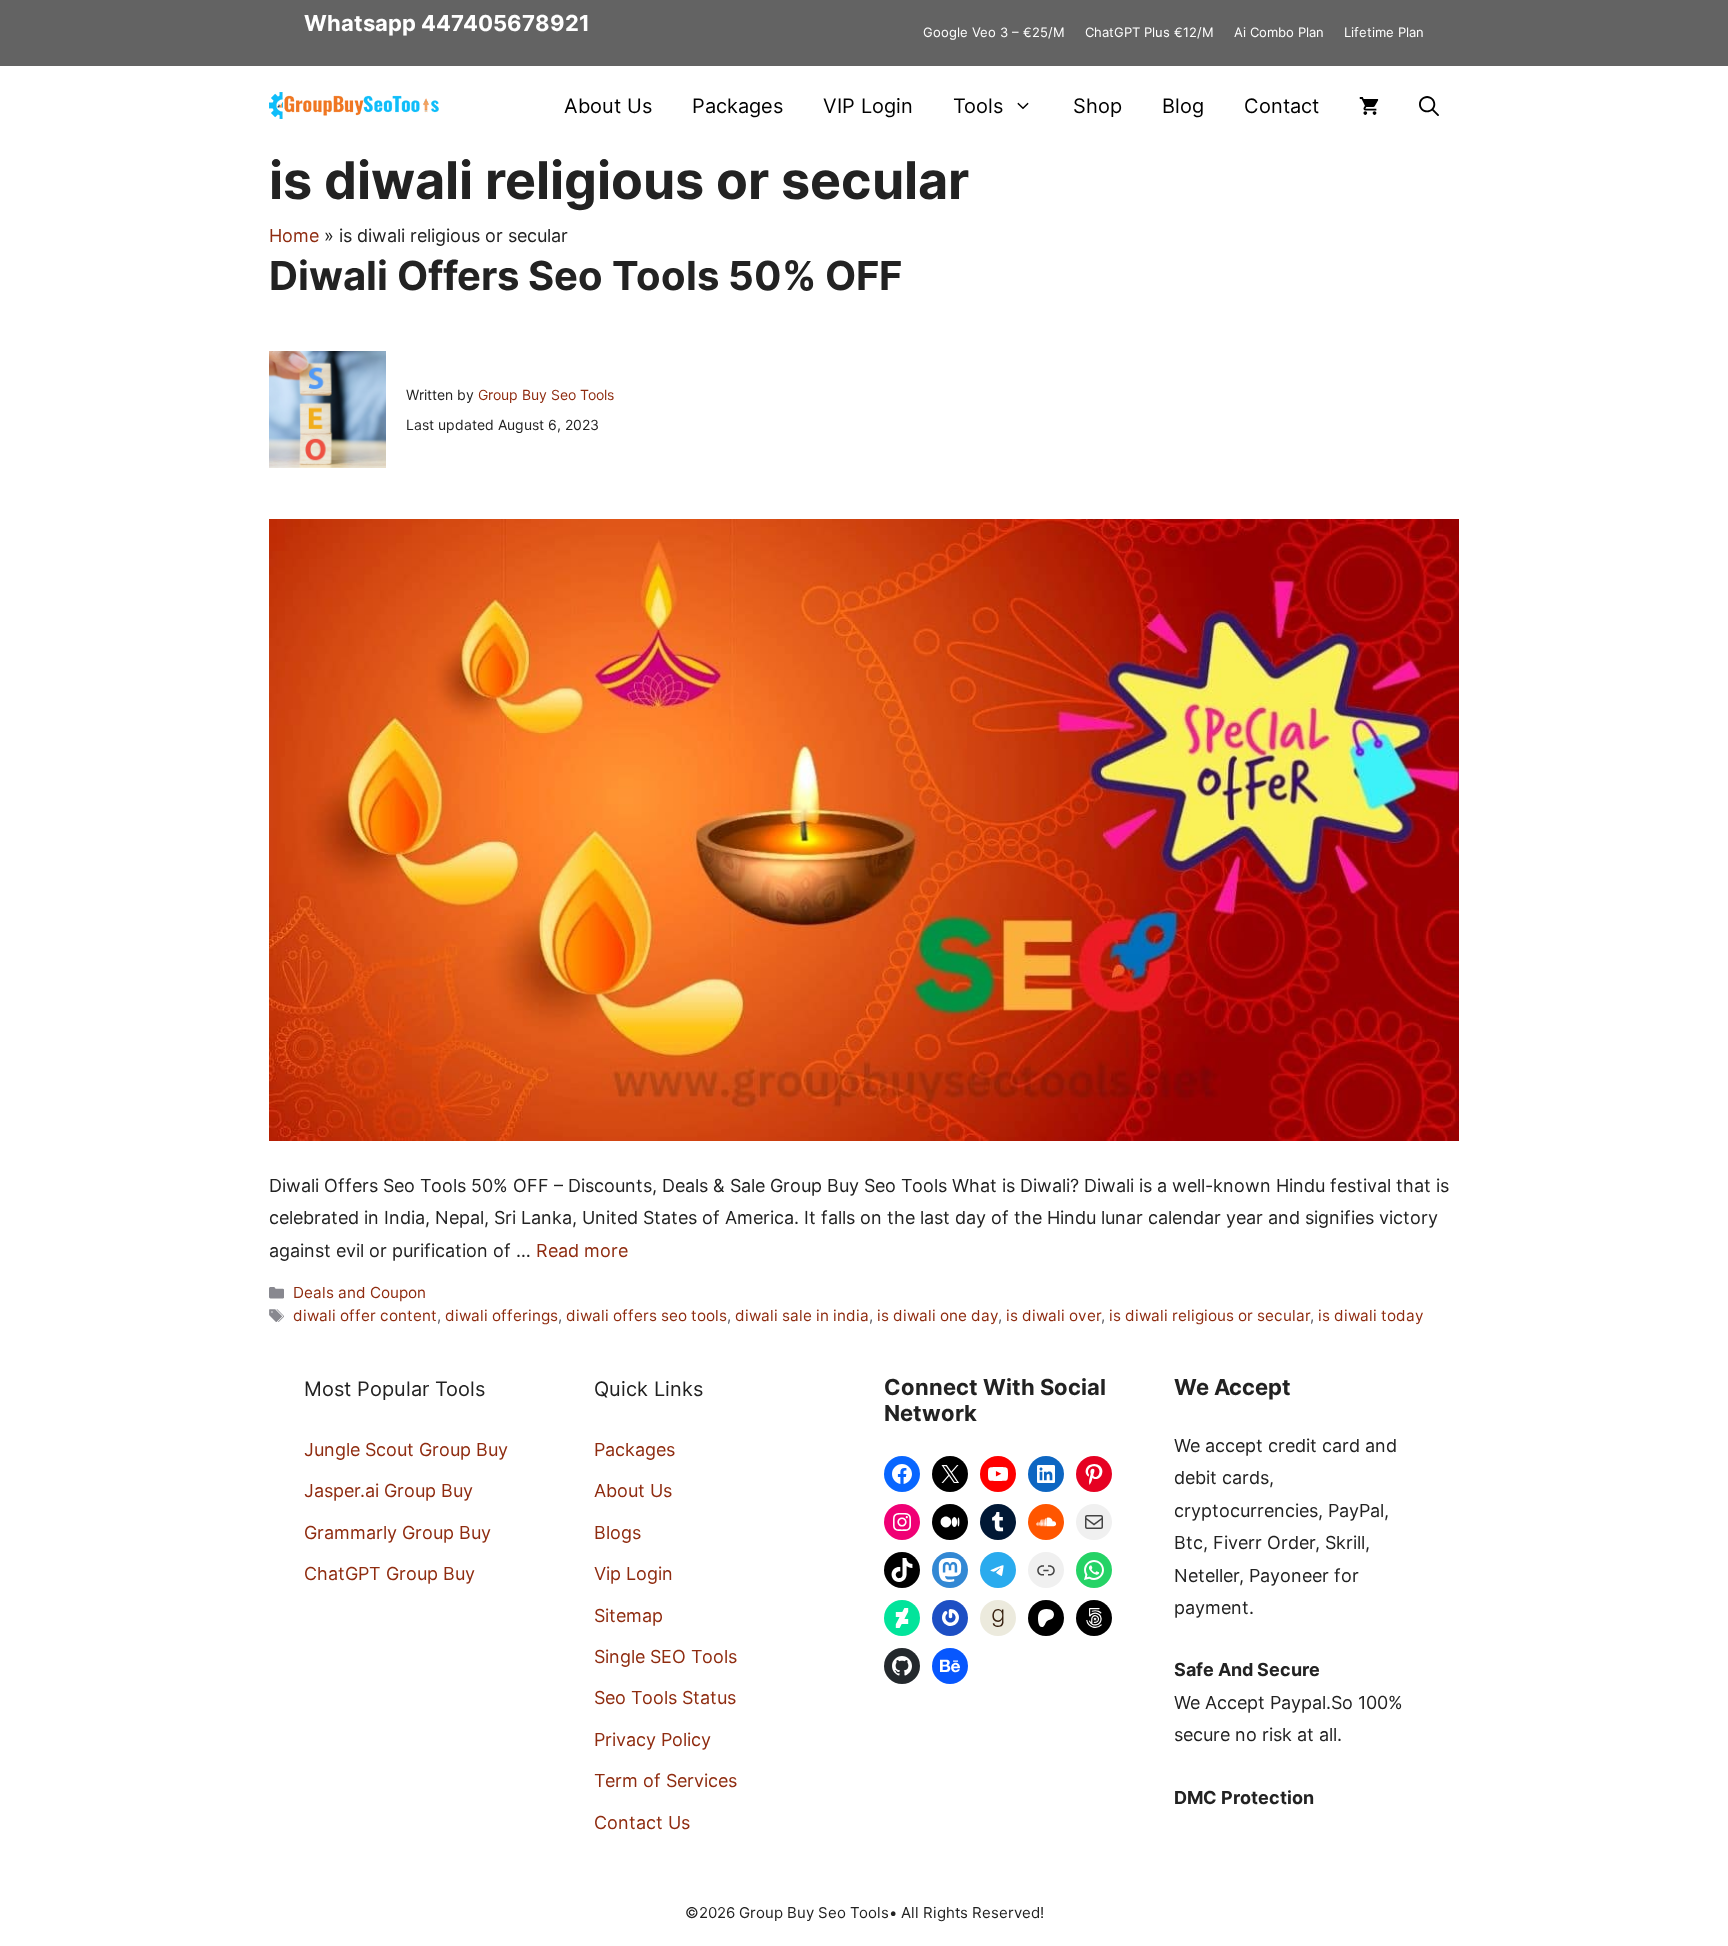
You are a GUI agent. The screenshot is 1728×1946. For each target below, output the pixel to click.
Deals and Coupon (359, 1292)
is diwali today (1371, 1315)
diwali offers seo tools (646, 1315)
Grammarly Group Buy (397, 1532)
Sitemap (628, 1615)
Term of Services (665, 1780)
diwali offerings (501, 1315)
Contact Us (642, 1822)
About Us (608, 106)
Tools (978, 106)
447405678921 (505, 23)
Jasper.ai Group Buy (388, 1490)
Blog (1183, 106)
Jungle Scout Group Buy (406, 1449)
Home (294, 235)
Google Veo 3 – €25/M (994, 32)
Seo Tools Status (665, 1697)
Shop (1097, 106)
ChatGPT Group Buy (389, 1573)
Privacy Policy (652, 1739)
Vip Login (633, 1573)
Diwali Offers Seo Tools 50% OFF (585, 275)
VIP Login (868, 106)
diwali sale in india (802, 1315)
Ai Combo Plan (1279, 32)
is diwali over (1053, 1315)
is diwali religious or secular (1209, 1315)
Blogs (617, 1532)
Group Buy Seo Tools (546, 394)
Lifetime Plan (1384, 32)
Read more (582, 1250)
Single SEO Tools (665, 1656)
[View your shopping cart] (1369, 106)
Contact (1281, 106)
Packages (737, 106)
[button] (1429, 106)
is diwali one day (937, 1315)
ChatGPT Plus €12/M (1149, 32)
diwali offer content (365, 1315)
